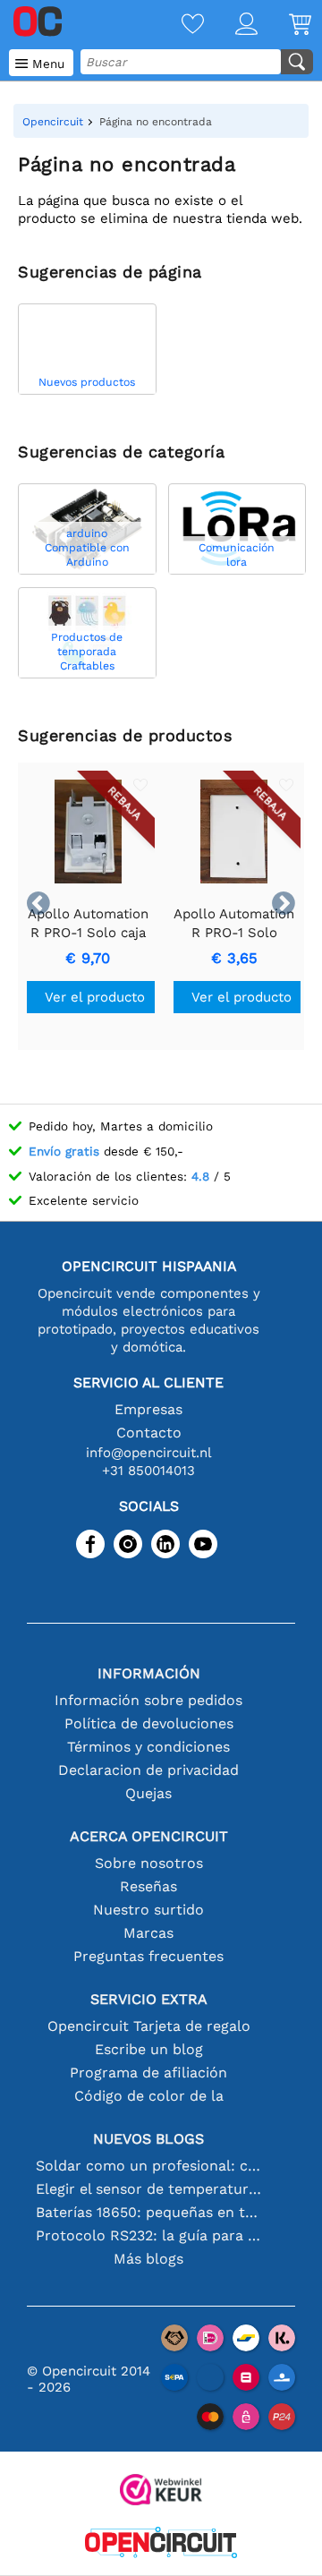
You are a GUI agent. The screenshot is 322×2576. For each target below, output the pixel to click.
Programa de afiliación (148, 2073)
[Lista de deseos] (177, 26)
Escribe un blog (149, 2049)
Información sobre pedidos (148, 1700)
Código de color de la (149, 2096)
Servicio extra (149, 1999)
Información (149, 1673)
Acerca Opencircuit (149, 1836)
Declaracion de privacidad (148, 1770)
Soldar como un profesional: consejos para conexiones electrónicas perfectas (148, 2166)
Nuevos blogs (148, 2139)
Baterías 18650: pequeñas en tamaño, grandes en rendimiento (148, 2212)
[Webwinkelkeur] (161, 2491)
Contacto (149, 1433)
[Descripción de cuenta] (231, 26)
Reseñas (148, 1886)
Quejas (148, 1793)
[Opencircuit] (161, 2544)
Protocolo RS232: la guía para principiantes (148, 2235)
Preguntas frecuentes (148, 1956)
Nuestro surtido (148, 1910)
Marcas (148, 1933)
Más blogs (148, 2259)
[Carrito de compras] (284, 26)
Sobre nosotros (149, 1863)
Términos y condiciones (148, 1747)
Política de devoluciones (149, 1723)
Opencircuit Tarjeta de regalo (149, 2026)
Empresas (148, 1409)
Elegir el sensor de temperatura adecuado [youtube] (148, 2189)
